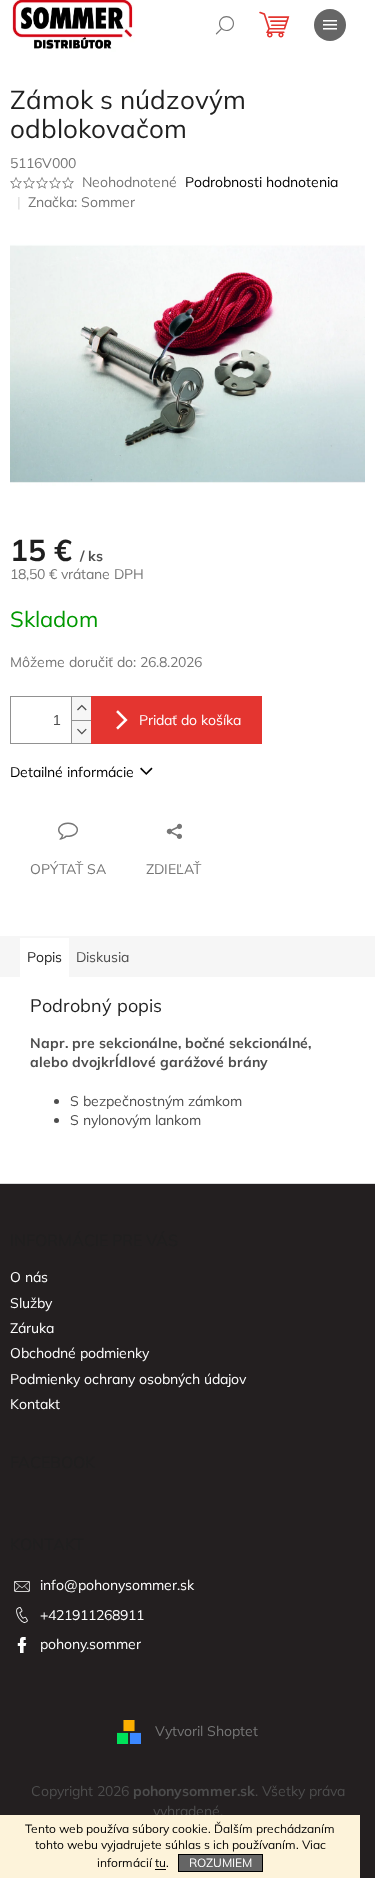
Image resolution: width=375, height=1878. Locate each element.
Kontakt (35, 1404)
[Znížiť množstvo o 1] (81, 731)
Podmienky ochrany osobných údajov (128, 1379)
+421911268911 (92, 1615)
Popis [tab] (44, 957)
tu (160, 1862)
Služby (31, 1303)
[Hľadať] (225, 25)
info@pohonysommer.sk (117, 1585)
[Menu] (330, 25)
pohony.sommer (90, 1644)
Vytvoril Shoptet (206, 1731)
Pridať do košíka (190, 720)
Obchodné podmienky (79, 1353)
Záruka (32, 1328)
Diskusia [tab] (102, 957)
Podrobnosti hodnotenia (261, 182)
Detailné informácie (72, 772)
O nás (29, 1277)
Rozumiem (220, 1862)
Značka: (81, 202)
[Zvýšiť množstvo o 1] (81, 708)
